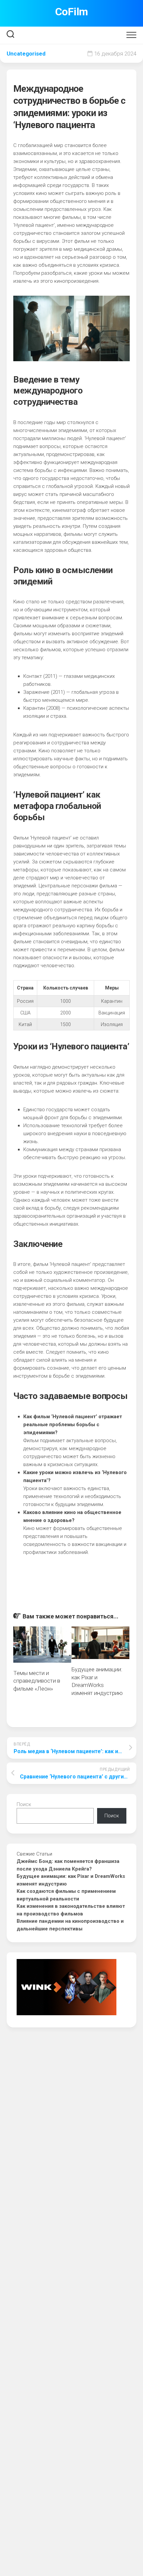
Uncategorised (26, 54)
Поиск (24, 1804)
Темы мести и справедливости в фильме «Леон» (37, 1681)
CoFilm (72, 12)
